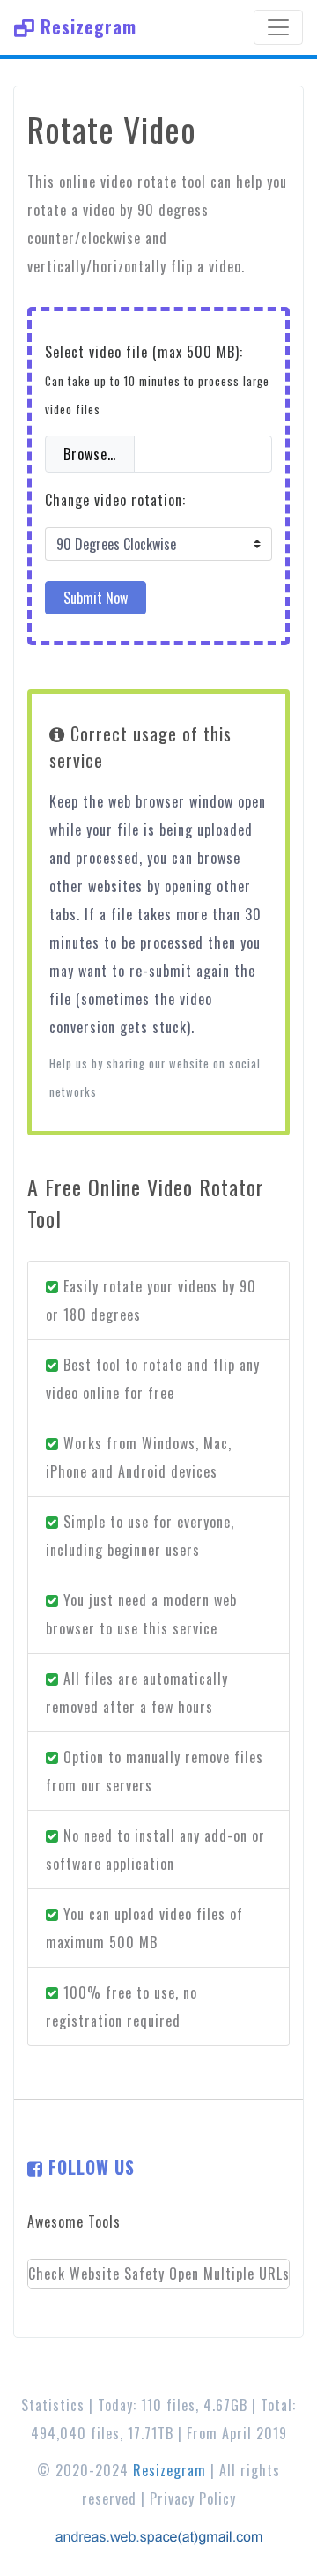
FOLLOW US (89, 2167)
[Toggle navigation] (278, 27)
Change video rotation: (115, 500)
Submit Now (96, 598)
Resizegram (86, 26)
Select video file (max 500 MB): (157, 380)
